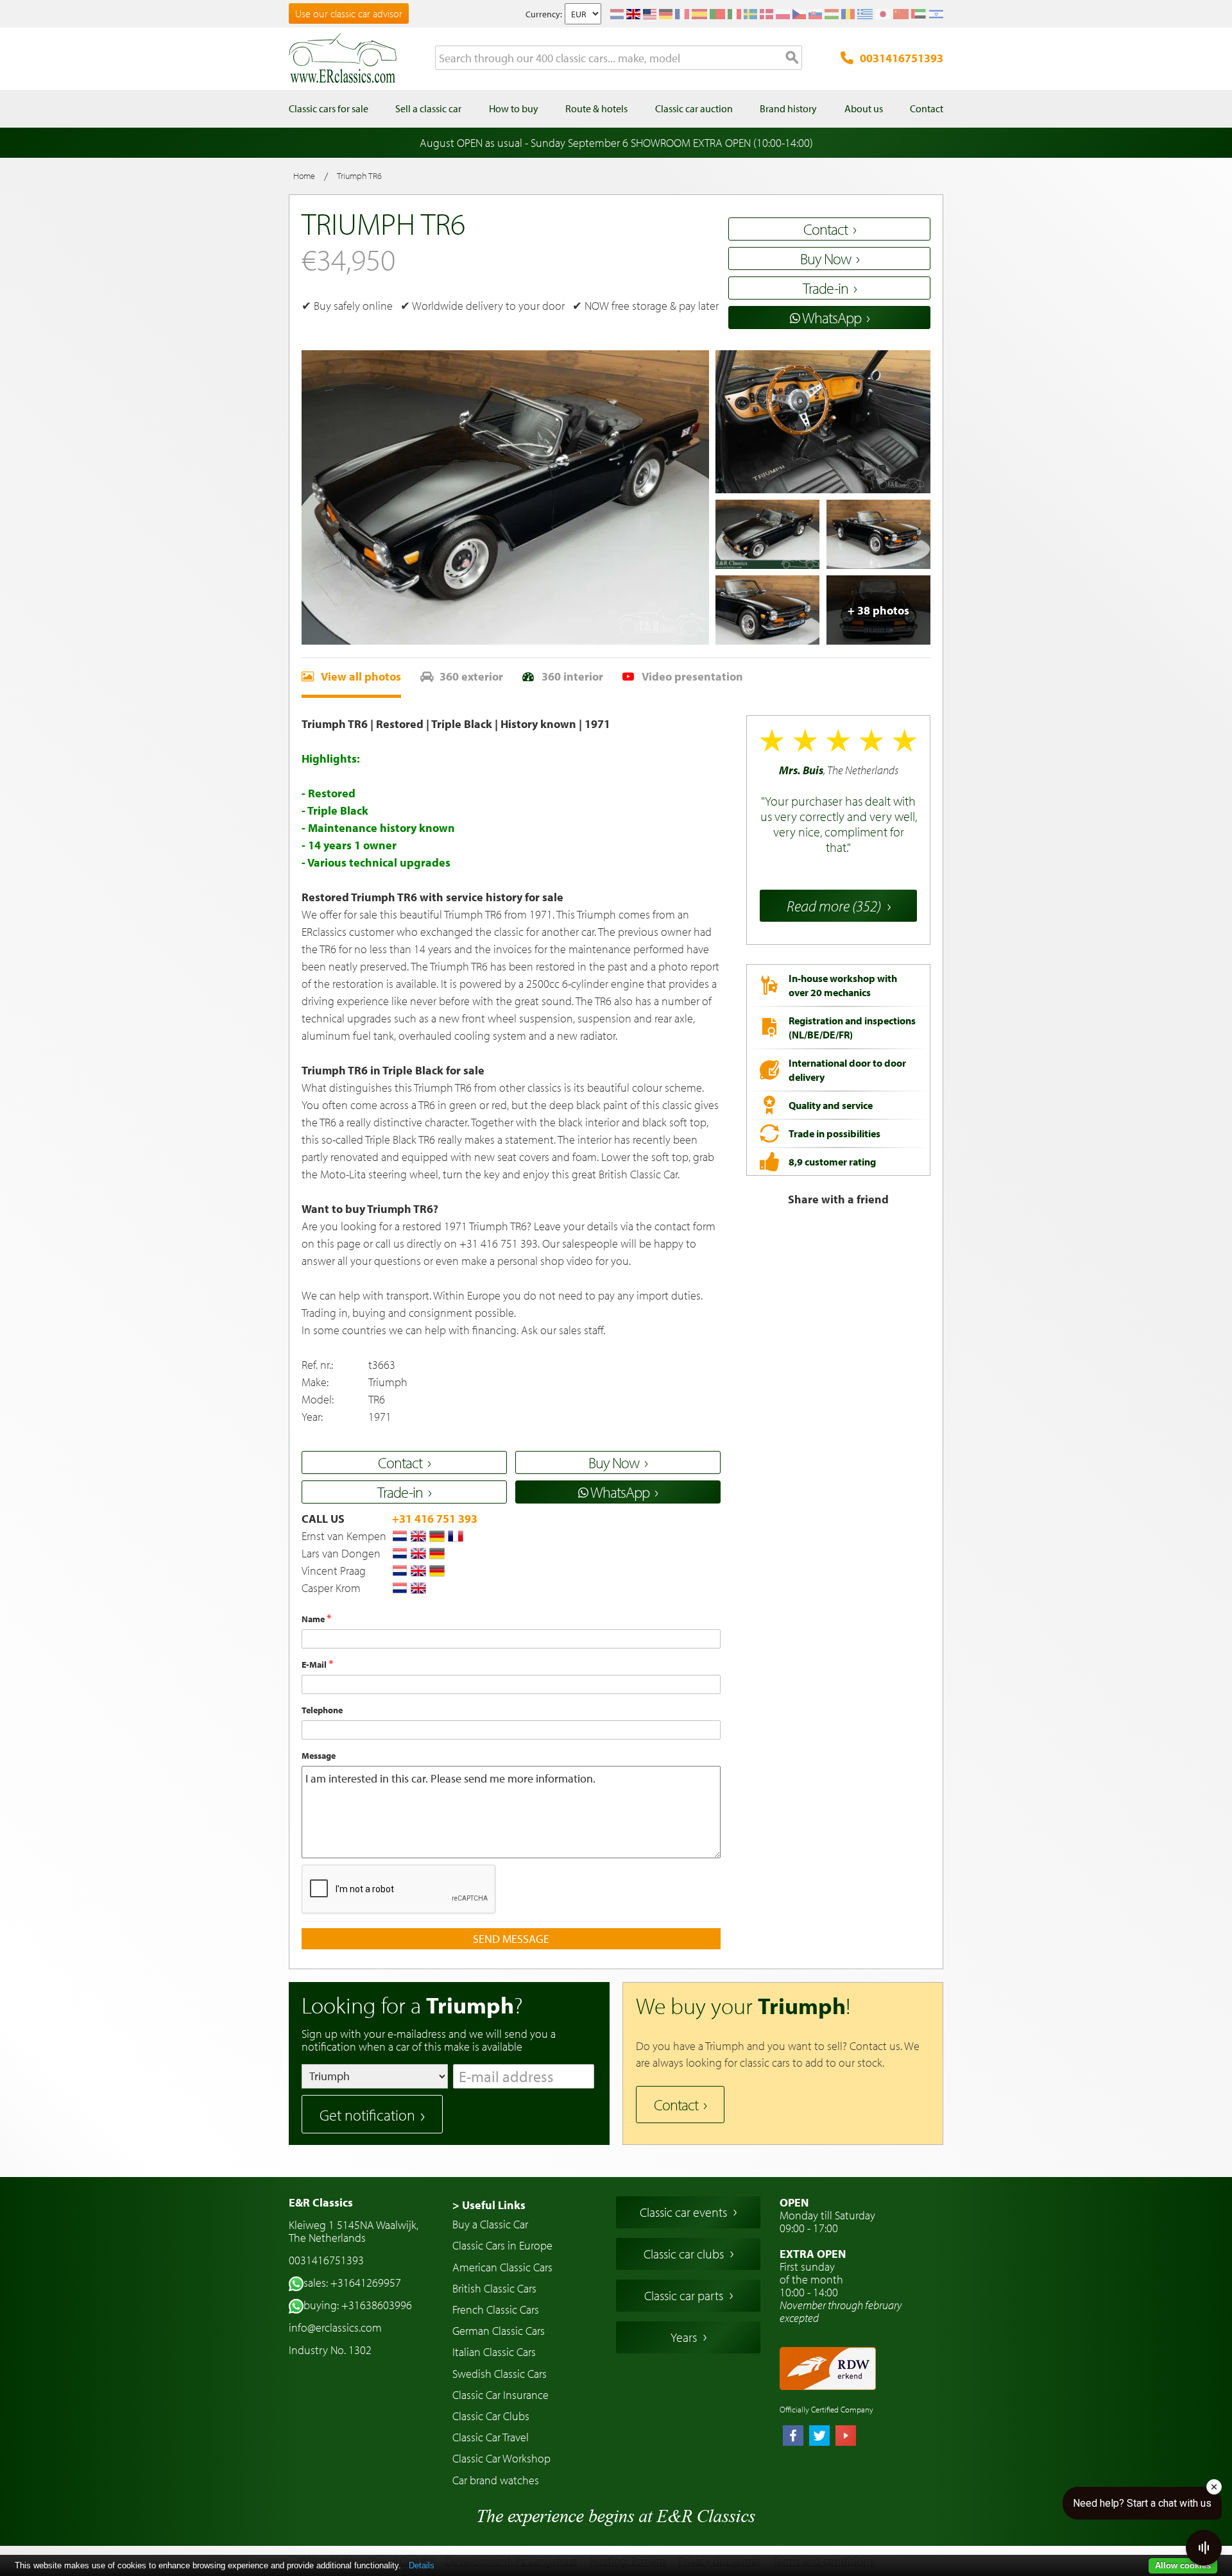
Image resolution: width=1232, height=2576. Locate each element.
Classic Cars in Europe (502, 2245)
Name (314, 1619)
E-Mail (315, 1665)
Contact (676, 2105)
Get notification (367, 2115)
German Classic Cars (499, 2331)
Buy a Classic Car (490, 2224)
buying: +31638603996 (358, 2305)
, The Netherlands (839, 809)
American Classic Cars (502, 2267)
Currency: (544, 14)
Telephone (322, 1710)
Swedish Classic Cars (500, 2374)
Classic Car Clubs (491, 2416)
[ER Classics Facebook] (793, 2437)
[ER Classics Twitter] (819, 2437)
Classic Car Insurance (501, 2395)
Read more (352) (834, 906)
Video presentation (692, 676)
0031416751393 (902, 58)
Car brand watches (496, 2480)
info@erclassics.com (335, 2327)
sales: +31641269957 (352, 2283)
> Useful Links (489, 2205)
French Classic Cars (496, 2309)
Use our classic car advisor (349, 13)
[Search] (792, 58)
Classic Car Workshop (501, 2458)
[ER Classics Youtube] (846, 2437)
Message (319, 1756)
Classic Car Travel (491, 2437)
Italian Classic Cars (494, 2352)
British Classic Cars (494, 2288)
